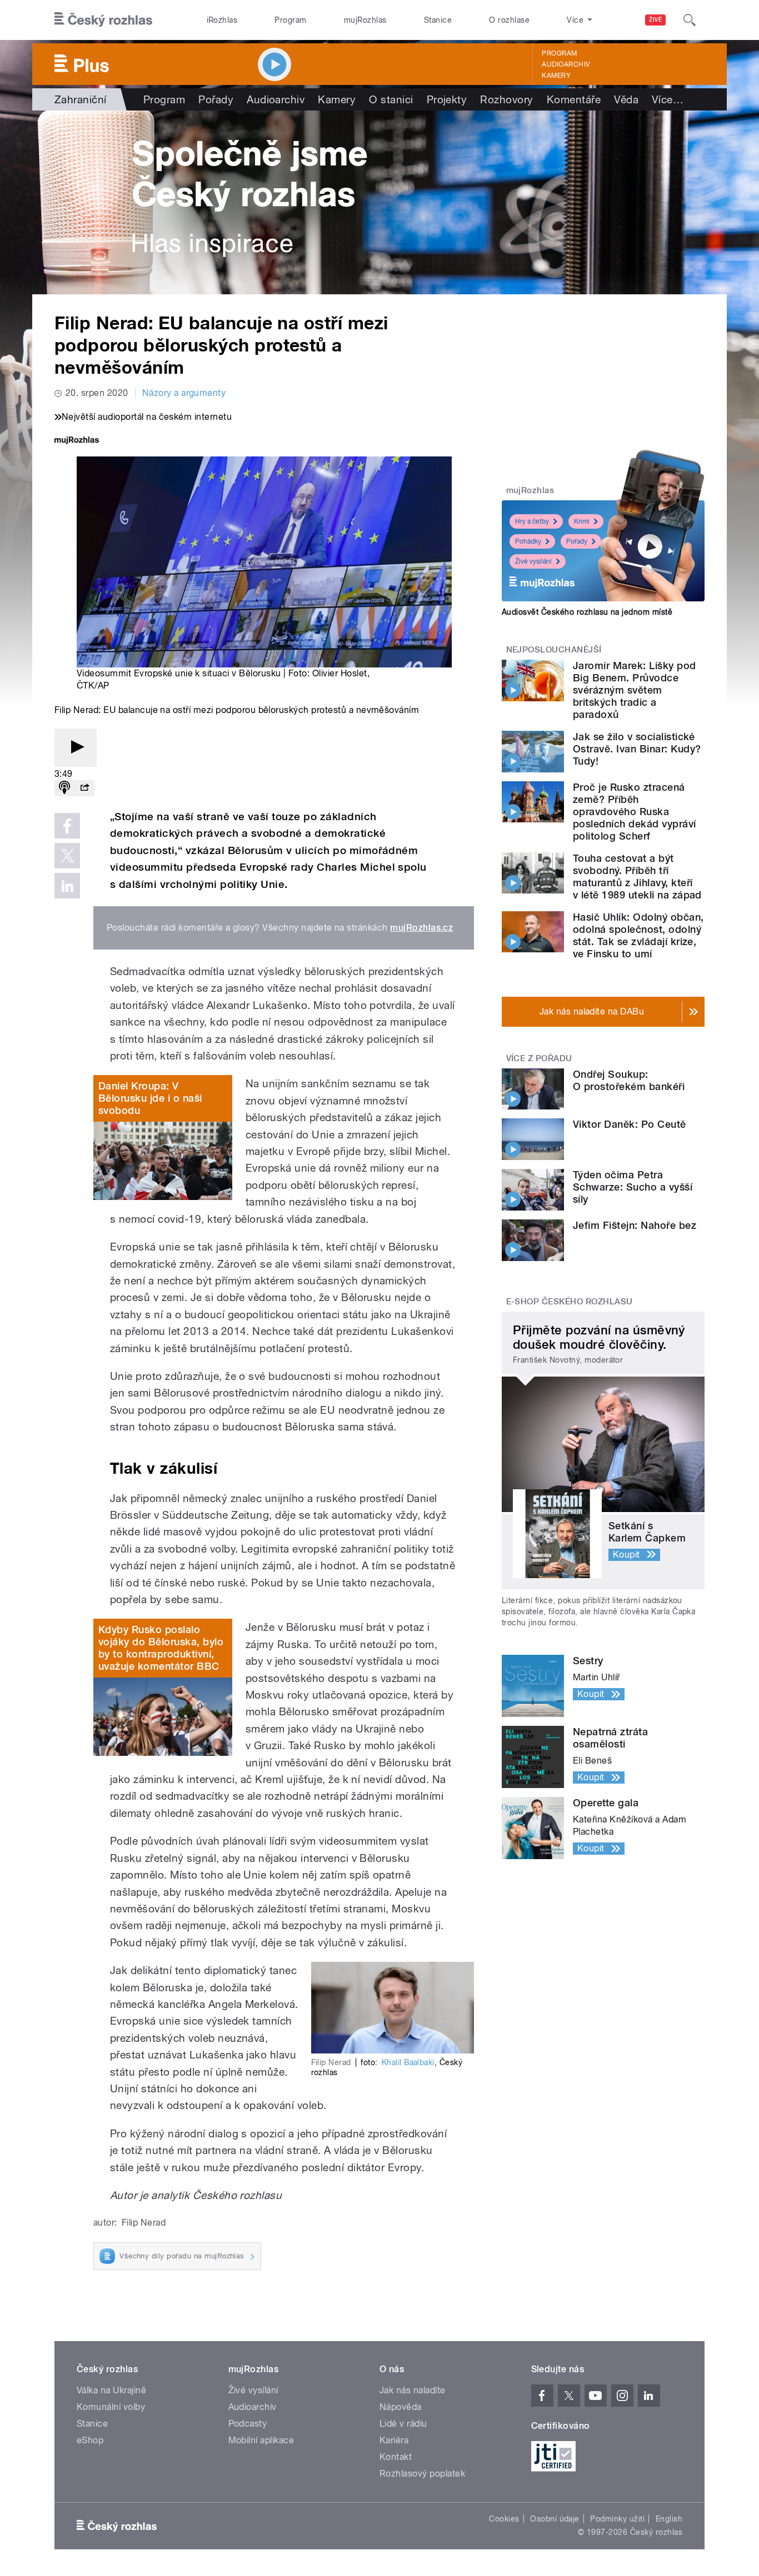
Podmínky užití (617, 2519)
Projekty (447, 99)
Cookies (504, 2519)
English (669, 2519)
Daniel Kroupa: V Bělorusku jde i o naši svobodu (150, 1098)
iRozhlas (222, 20)
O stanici (391, 99)
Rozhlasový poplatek (422, 2474)
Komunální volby (111, 2407)
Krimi (582, 521)
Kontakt (396, 2457)
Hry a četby (532, 521)
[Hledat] (690, 20)
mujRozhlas (365, 20)
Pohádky (528, 541)
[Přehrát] (76, 748)
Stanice (438, 20)
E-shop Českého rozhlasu (570, 1302)
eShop (90, 2440)
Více (668, 99)
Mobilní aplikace (261, 2440)
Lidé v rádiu (403, 2424)
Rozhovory (506, 99)
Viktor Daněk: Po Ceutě (630, 1124)
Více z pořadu (539, 1058)
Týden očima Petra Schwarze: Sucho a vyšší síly (633, 1187)
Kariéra (394, 2440)
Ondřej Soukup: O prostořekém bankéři (629, 1080)
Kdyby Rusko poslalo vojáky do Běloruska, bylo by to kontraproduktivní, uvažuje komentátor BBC (161, 1648)
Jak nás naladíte (413, 2390)
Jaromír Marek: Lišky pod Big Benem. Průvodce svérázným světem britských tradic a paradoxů (635, 690)
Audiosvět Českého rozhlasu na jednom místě (587, 612)
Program (290, 20)
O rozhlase (509, 20)
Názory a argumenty (184, 393)
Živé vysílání (533, 561)
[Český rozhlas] (103, 20)
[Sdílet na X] (67, 856)
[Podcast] (64, 788)
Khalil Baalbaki (408, 2062)
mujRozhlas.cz (421, 928)
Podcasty (248, 2424)
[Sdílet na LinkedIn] (67, 886)
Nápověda (401, 2407)
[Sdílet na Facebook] (67, 826)
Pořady (216, 99)
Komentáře (574, 99)
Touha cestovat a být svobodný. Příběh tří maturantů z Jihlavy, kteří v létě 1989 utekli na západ (637, 877)
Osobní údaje (555, 2519)
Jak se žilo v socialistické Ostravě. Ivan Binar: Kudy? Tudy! (637, 749)
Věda (626, 99)
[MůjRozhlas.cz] (77, 441)
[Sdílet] (84, 788)
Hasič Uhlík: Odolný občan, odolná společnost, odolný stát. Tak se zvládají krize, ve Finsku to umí (638, 935)
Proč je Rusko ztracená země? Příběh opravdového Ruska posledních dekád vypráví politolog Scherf (635, 812)
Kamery (556, 76)
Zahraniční (81, 99)
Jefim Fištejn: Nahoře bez (635, 1225)
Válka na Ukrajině (111, 2390)
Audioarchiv (566, 64)
